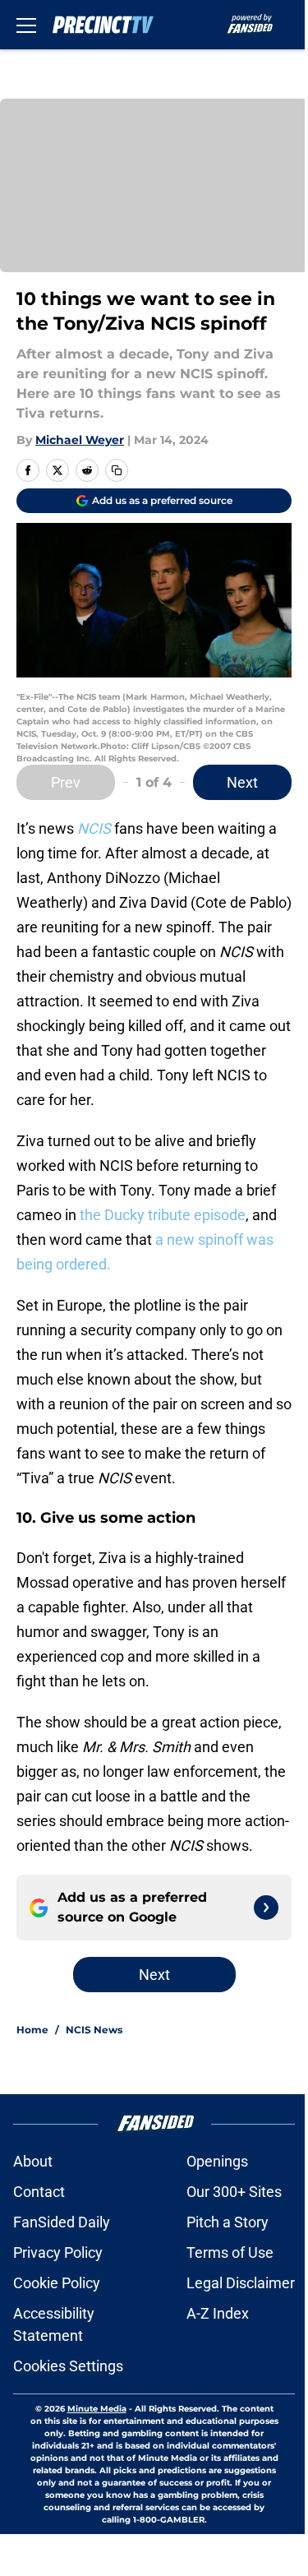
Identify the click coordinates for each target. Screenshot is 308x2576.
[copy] (117, 470)
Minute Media (97, 2409)
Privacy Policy (58, 2252)
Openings (217, 2161)
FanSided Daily (62, 2222)
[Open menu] (26, 25)
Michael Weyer (80, 440)
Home (32, 2030)
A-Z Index (218, 2313)
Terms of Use (230, 2252)
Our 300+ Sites (234, 2192)
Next (242, 782)
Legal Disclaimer (241, 2283)
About (33, 2161)
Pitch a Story (228, 2222)
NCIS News (94, 2030)
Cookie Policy (57, 2283)
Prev (66, 782)
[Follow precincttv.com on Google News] (266, 1908)
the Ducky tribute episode (163, 1215)
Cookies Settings (68, 2366)
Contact (39, 2192)
